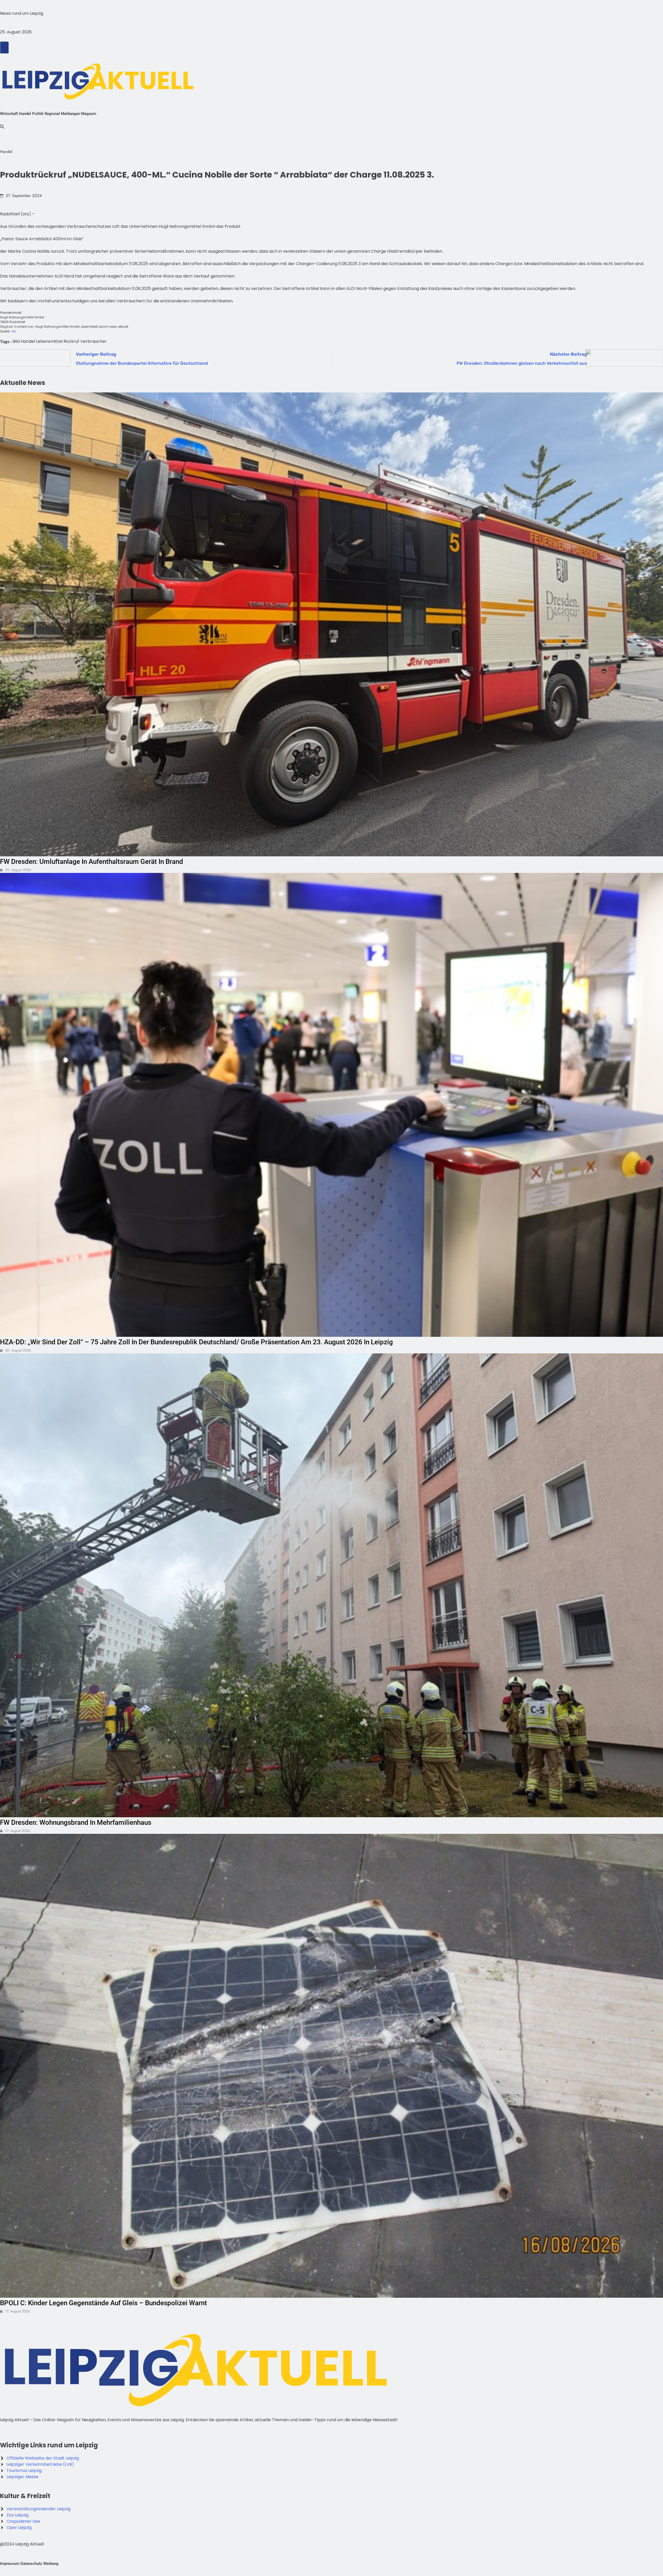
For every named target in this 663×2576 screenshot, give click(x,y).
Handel (25, 114)
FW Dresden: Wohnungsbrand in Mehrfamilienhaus (76, 1822)
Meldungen (70, 114)
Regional (52, 114)
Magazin (89, 114)
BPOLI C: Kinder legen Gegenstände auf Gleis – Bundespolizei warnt (103, 2303)
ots (14, 331)
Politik (38, 114)
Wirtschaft (9, 114)
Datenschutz (31, 2564)
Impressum (10, 2564)
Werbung (51, 2564)
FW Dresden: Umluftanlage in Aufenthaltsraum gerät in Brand (92, 862)
